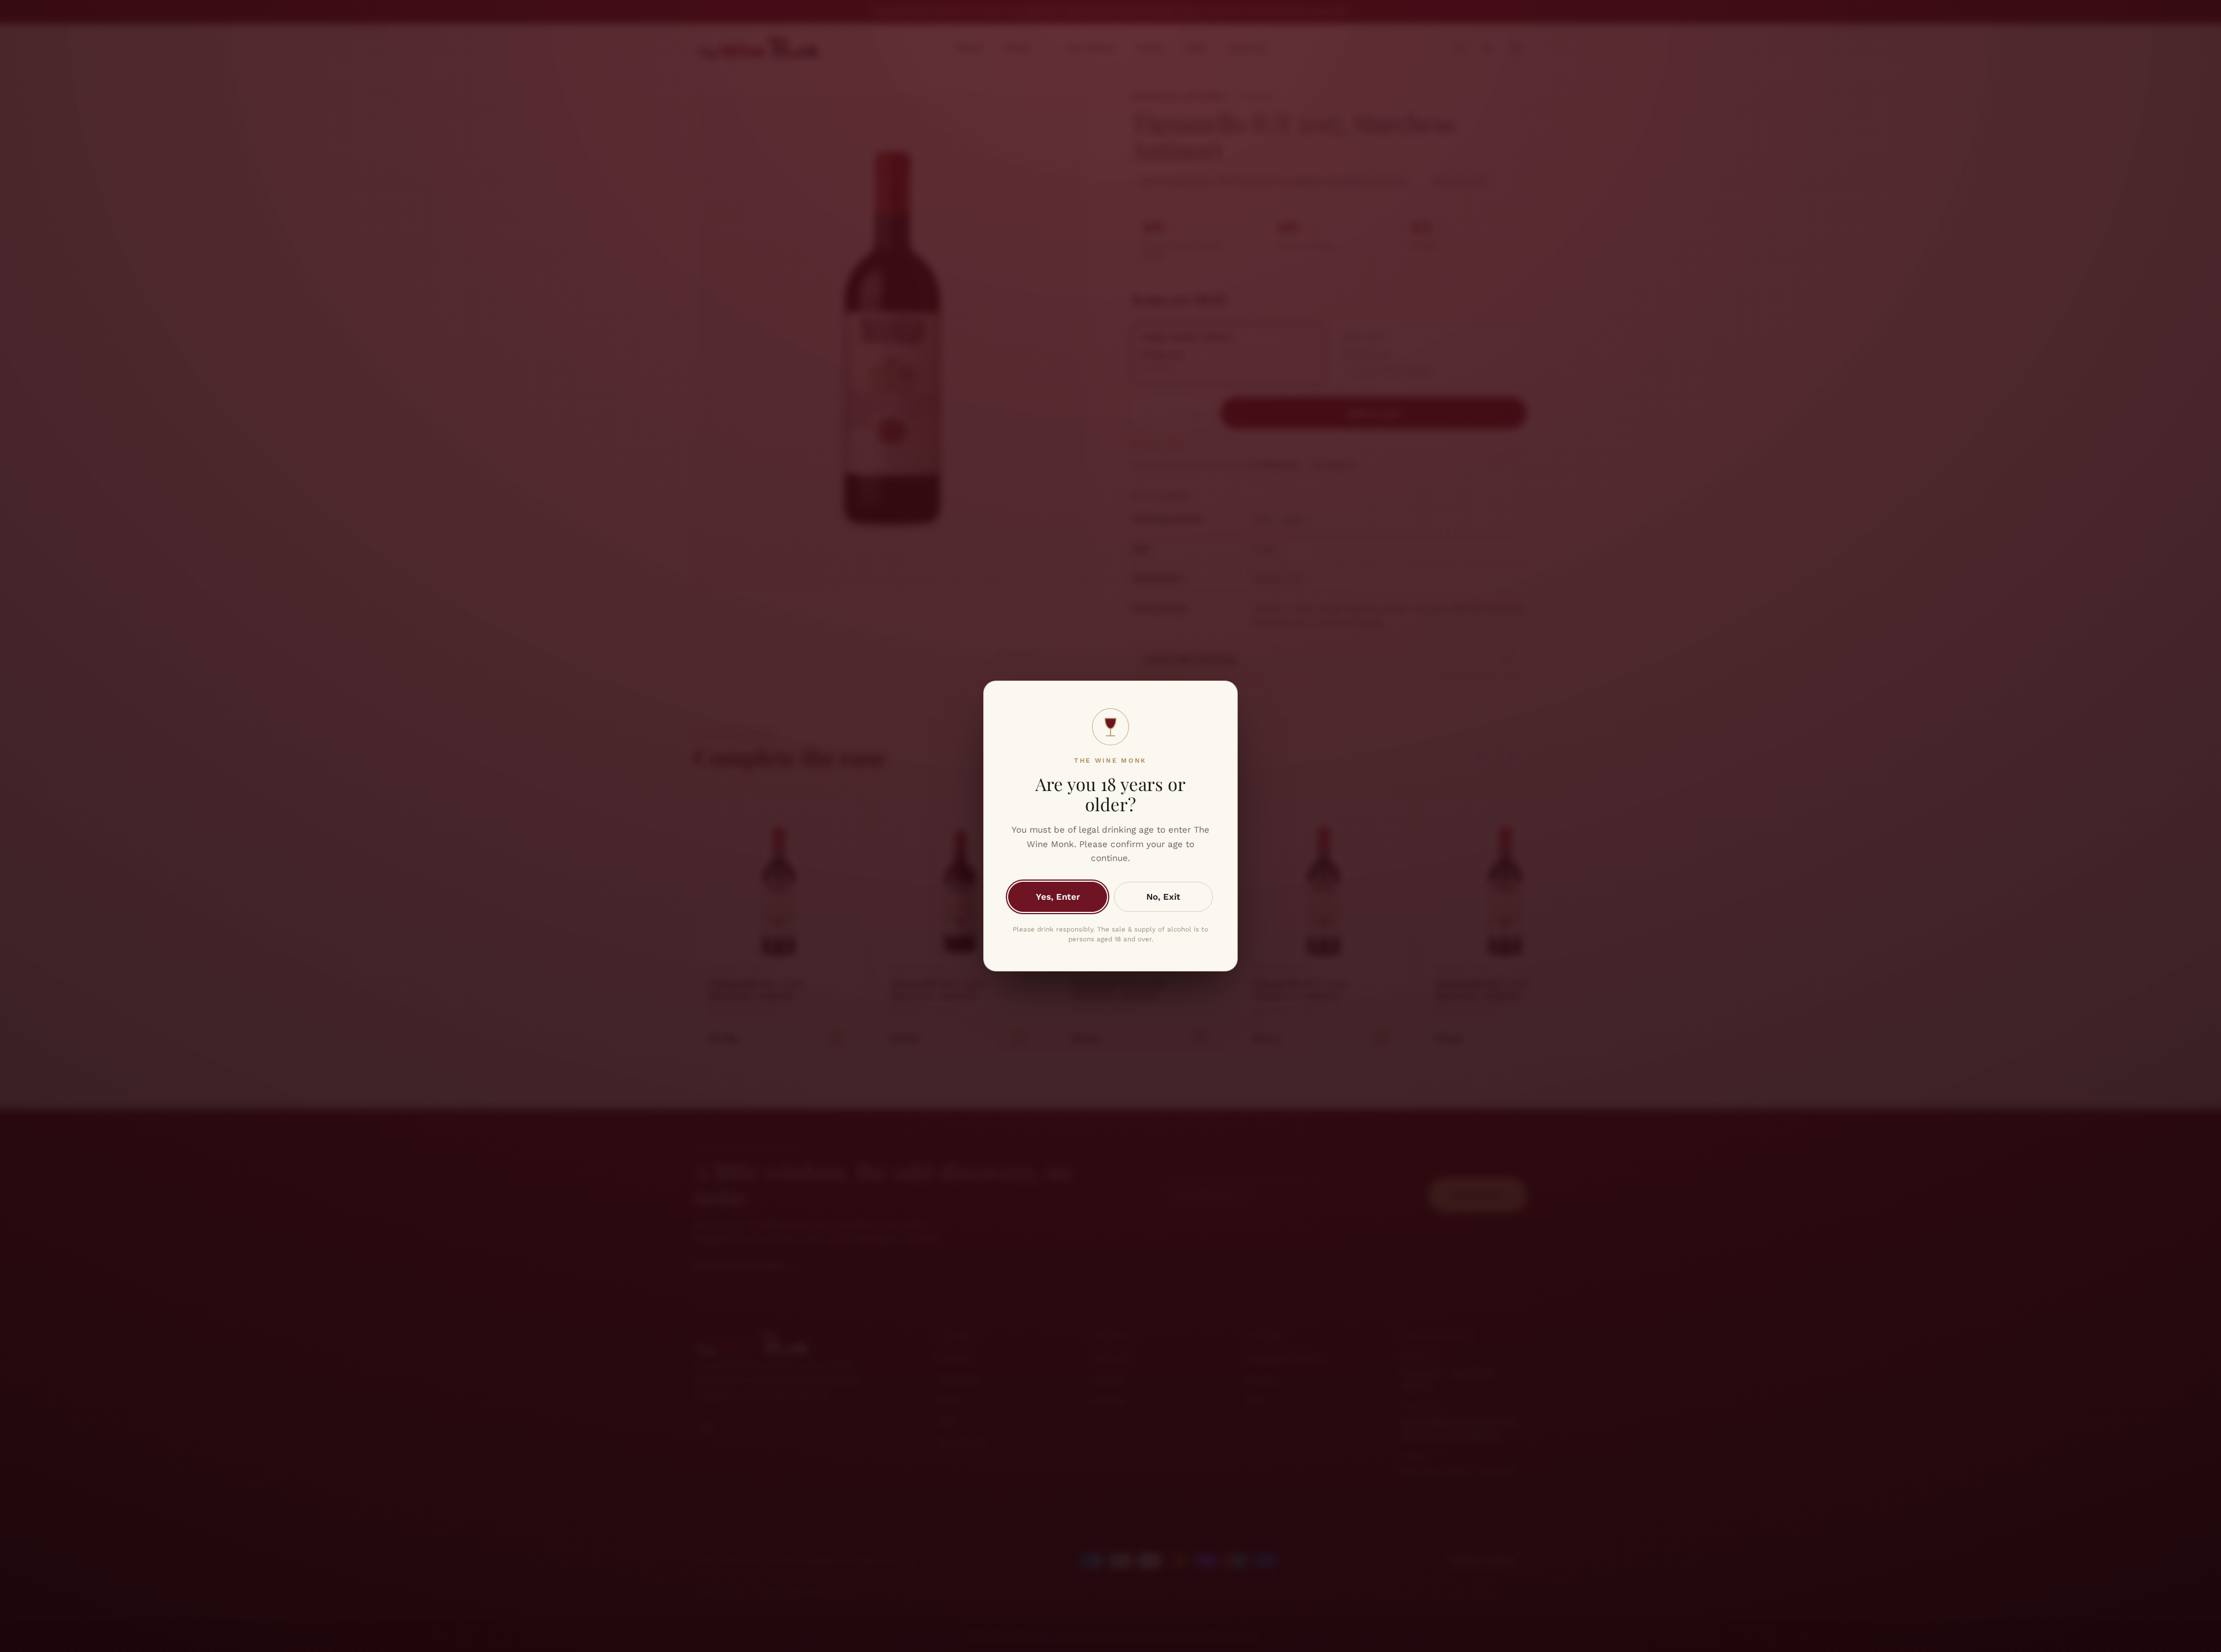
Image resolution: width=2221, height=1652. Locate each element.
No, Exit (1163, 897)
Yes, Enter (1058, 897)
